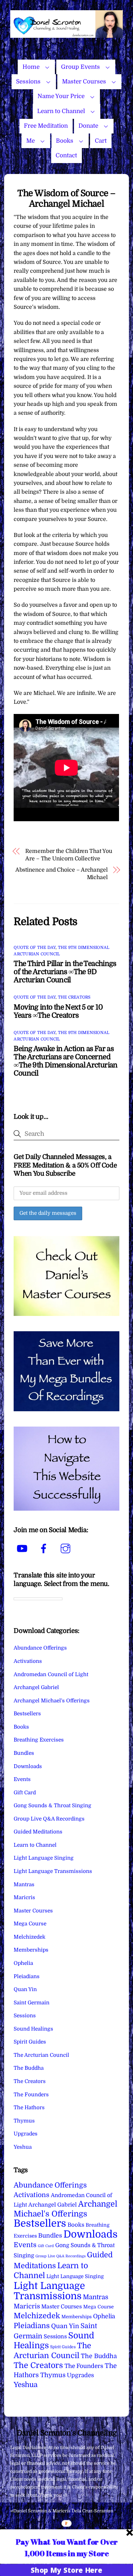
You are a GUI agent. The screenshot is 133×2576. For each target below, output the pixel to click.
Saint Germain (32, 2003)
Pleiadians (27, 1976)
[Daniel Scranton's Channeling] (66, 35)
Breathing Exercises (39, 1740)
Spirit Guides (30, 2042)
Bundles (24, 1753)
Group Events (80, 67)
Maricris (24, 1897)
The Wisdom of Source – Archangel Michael (66, 198)
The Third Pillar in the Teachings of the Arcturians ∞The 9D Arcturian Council (65, 972)
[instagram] (67, 1549)
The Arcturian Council (41, 2055)
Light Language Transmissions (53, 1871)
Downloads (28, 1766)
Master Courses (84, 82)
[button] (67, 2547)
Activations (28, 1661)
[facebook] (45, 1549)
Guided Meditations (38, 1832)
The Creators (74, 997)
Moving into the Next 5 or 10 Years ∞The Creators (58, 1011)
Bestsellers (27, 1714)
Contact (66, 155)
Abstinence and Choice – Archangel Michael (62, 874)
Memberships (31, 1950)
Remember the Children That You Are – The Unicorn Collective (69, 855)
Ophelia (23, 1963)
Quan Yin (25, 1989)
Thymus (24, 2121)
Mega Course (30, 1924)
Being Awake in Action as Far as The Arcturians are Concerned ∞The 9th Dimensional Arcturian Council (65, 1061)
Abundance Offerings (40, 1648)
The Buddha (29, 2068)
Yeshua (23, 2147)
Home (31, 67)
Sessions (28, 82)
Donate (88, 126)
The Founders (31, 2095)
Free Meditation (46, 126)
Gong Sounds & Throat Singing (53, 1806)
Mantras (24, 1885)
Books (65, 141)
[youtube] (23, 1549)
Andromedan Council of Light (51, 1674)
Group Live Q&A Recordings (49, 1819)
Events (22, 1779)
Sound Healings (33, 2029)
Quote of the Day (35, 948)
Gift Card (25, 1793)
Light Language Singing (44, 1858)
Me (31, 141)
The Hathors (29, 2108)
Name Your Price (61, 96)
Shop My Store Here (66, 2570)
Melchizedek (29, 1937)
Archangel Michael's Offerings (52, 1701)
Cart (101, 141)
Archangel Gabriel (36, 1687)
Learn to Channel (61, 111)
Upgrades (26, 2134)
